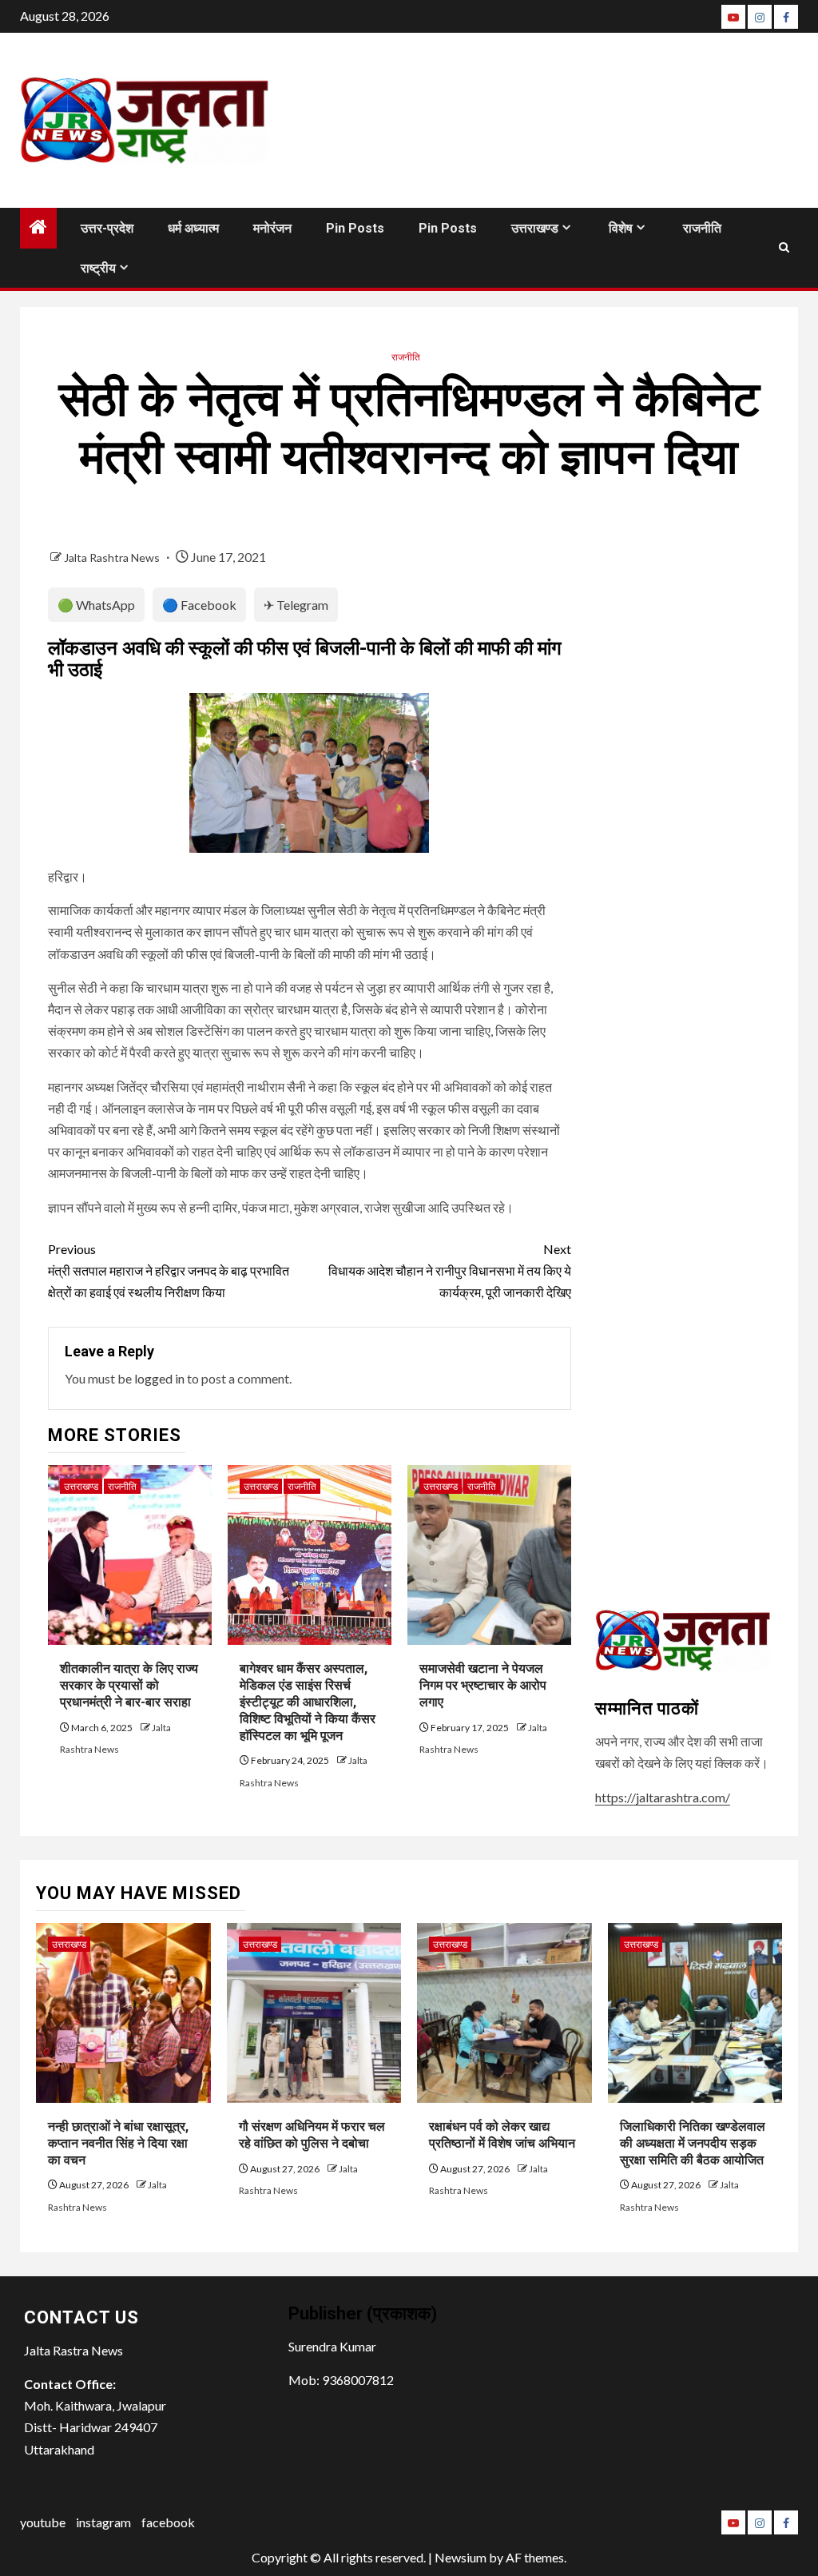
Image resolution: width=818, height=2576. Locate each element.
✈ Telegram (296, 605)
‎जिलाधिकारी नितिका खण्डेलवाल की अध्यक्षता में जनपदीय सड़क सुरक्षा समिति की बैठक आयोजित (693, 2143)
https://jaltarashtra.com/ (663, 1797)
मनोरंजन (272, 228)
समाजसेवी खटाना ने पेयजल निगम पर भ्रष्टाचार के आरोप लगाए (483, 1685)
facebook (168, 2522)
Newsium (461, 2557)
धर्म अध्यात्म (193, 228)
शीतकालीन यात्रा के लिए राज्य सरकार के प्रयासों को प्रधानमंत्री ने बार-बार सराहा (129, 1685)
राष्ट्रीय (98, 268)
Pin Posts (355, 228)
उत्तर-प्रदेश (107, 228)
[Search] (784, 247)
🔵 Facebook (199, 605)
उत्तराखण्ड (535, 228)
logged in (159, 1378)
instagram (103, 2522)
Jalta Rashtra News (113, 557)
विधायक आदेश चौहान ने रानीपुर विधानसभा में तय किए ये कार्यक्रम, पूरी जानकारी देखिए (449, 1270)
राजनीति (702, 228)
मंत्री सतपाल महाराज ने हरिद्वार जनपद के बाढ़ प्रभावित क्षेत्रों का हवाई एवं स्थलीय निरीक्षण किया (169, 1270)
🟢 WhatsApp (96, 605)
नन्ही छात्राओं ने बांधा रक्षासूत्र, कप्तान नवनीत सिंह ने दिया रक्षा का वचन (118, 2143)
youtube (43, 2522)
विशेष (621, 228)
